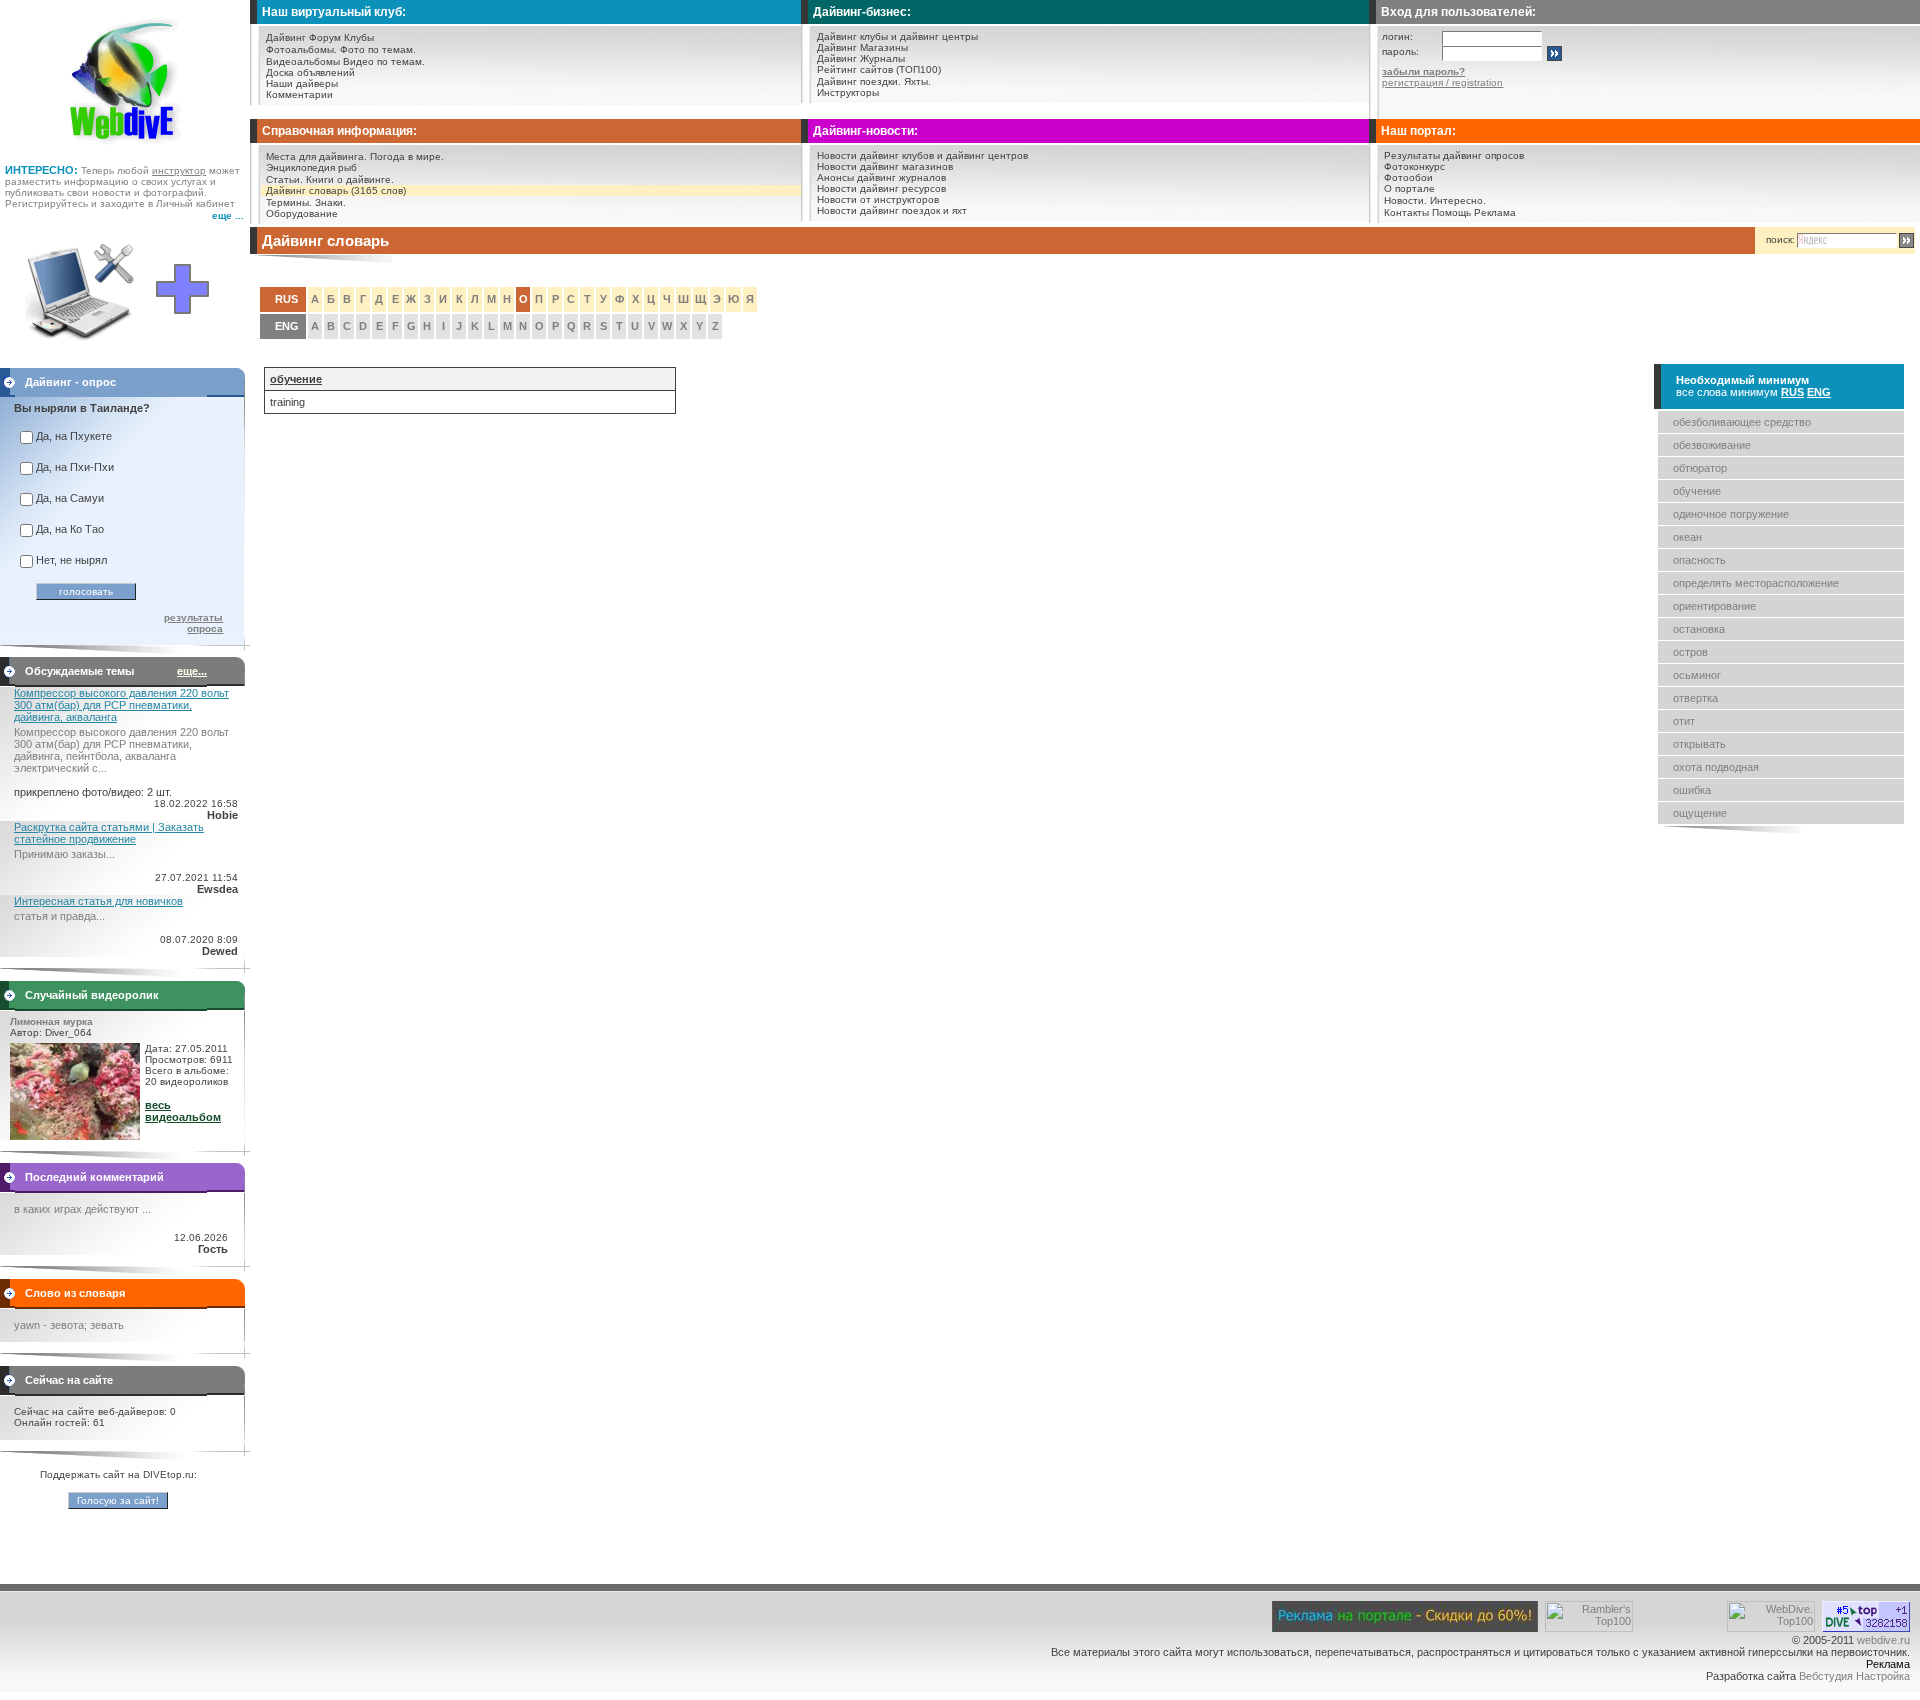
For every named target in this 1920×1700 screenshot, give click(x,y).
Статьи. (284, 179)
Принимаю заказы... (64, 854)
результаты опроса (193, 623)
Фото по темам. (378, 49)
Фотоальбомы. (301, 49)
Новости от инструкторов (878, 199)
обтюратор (1700, 468)
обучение (1697, 491)
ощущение (1700, 813)
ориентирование (1714, 606)
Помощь (1451, 212)
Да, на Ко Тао (70, 529)
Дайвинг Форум (303, 37)
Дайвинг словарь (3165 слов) (336, 190)
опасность (1699, 560)
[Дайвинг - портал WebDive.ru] (125, 150)
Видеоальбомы (303, 61)
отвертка (1695, 698)
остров (1690, 652)
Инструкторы (848, 92)
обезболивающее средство (1742, 422)
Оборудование (302, 213)
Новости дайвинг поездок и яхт (892, 210)
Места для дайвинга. (316, 156)
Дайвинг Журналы (861, 58)
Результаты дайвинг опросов (1454, 155)
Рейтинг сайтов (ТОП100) (879, 69)
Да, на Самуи (70, 498)
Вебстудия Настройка (1854, 1676)
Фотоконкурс (1414, 166)
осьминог (1697, 675)
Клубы (359, 37)
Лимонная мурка (51, 1021)
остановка (1699, 629)
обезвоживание (1712, 445)
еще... (192, 671)
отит (1684, 721)
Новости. (1405, 200)
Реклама (1495, 212)
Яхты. (917, 81)
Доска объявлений (310, 72)
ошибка (1692, 790)
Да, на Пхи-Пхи (75, 467)
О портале (1409, 188)
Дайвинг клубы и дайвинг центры (897, 36)
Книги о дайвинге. (350, 179)
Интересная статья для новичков (98, 901)
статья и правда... (59, 916)
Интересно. (1458, 200)
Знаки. (330, 202)
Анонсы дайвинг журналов (881, 177)
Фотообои (1408, 177)
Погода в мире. (407, 156)
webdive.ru (1883, 1640)
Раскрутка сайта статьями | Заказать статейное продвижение (109, 833)
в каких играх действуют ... (82, 1209)
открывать (1699, 744)
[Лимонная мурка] (75, 1136)
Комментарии (299, 94)
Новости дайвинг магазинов (885, 166)
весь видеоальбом (183, 1111)
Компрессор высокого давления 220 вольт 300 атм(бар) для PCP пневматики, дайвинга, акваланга (121, 705)
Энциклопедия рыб (311, 167)
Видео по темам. (384, 61)
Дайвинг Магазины (862, 47)
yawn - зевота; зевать (69, 1325)
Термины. (289, 202)
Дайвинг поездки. (859, 81)
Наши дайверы (302, 83)
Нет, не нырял (71, 560)
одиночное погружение (1731, 514)
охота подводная (1716, 767)
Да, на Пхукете (74, 436)
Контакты (1406, 212)
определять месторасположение (1756, 583)
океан (1687, 537)
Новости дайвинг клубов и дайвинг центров (922, 155)
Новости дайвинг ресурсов (881, 188)
